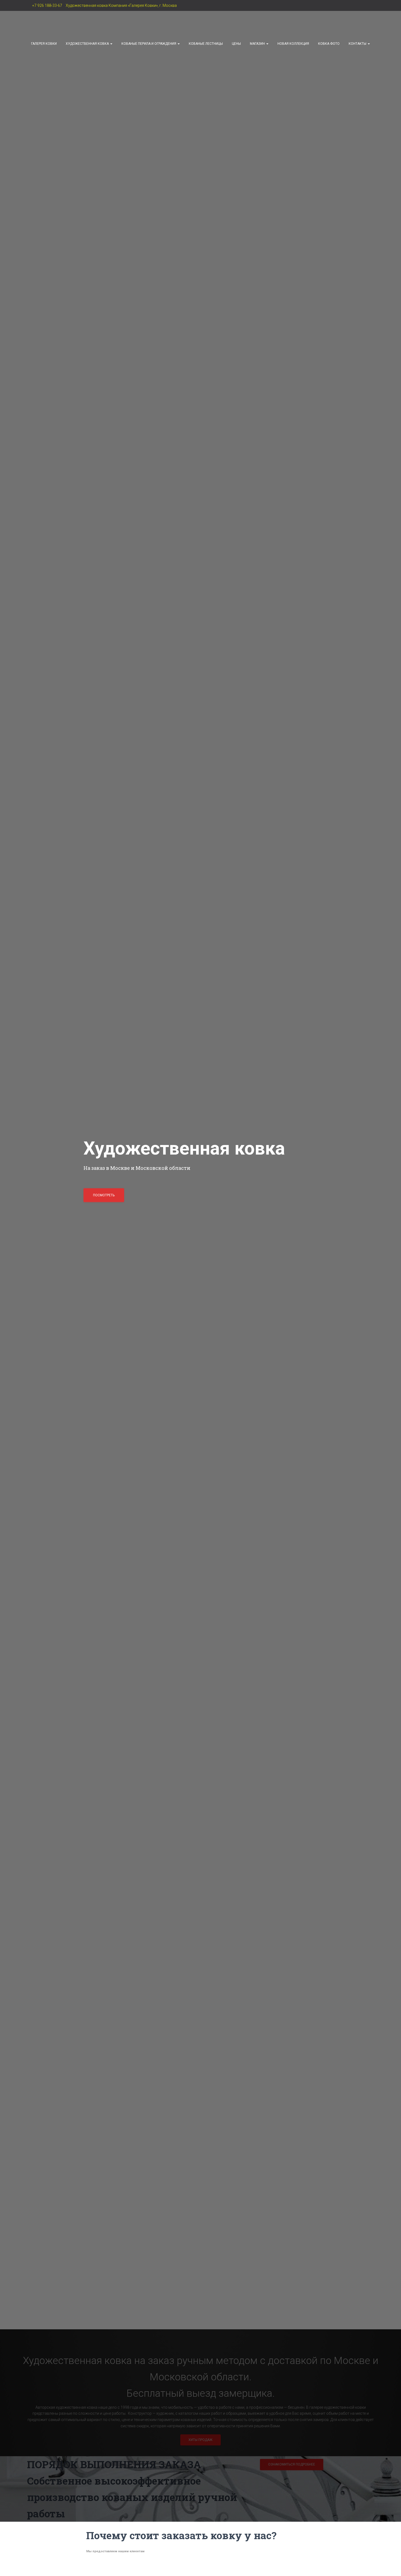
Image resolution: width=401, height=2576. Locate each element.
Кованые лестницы (206, 44)
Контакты (358, 44)
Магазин (258, 44)
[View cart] (200, 55)
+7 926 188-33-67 (47, 5)
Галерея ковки (44, 44)
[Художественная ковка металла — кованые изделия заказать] (61, 25)
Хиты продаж (200, 2440)
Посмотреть (104, 1195)
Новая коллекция (293, 44)
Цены (236, 44)
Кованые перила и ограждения (149, 44)
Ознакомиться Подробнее (292, 2464)
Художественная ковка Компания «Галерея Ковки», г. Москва (121, 5)
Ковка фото (329, 44)
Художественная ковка (88, 44)
